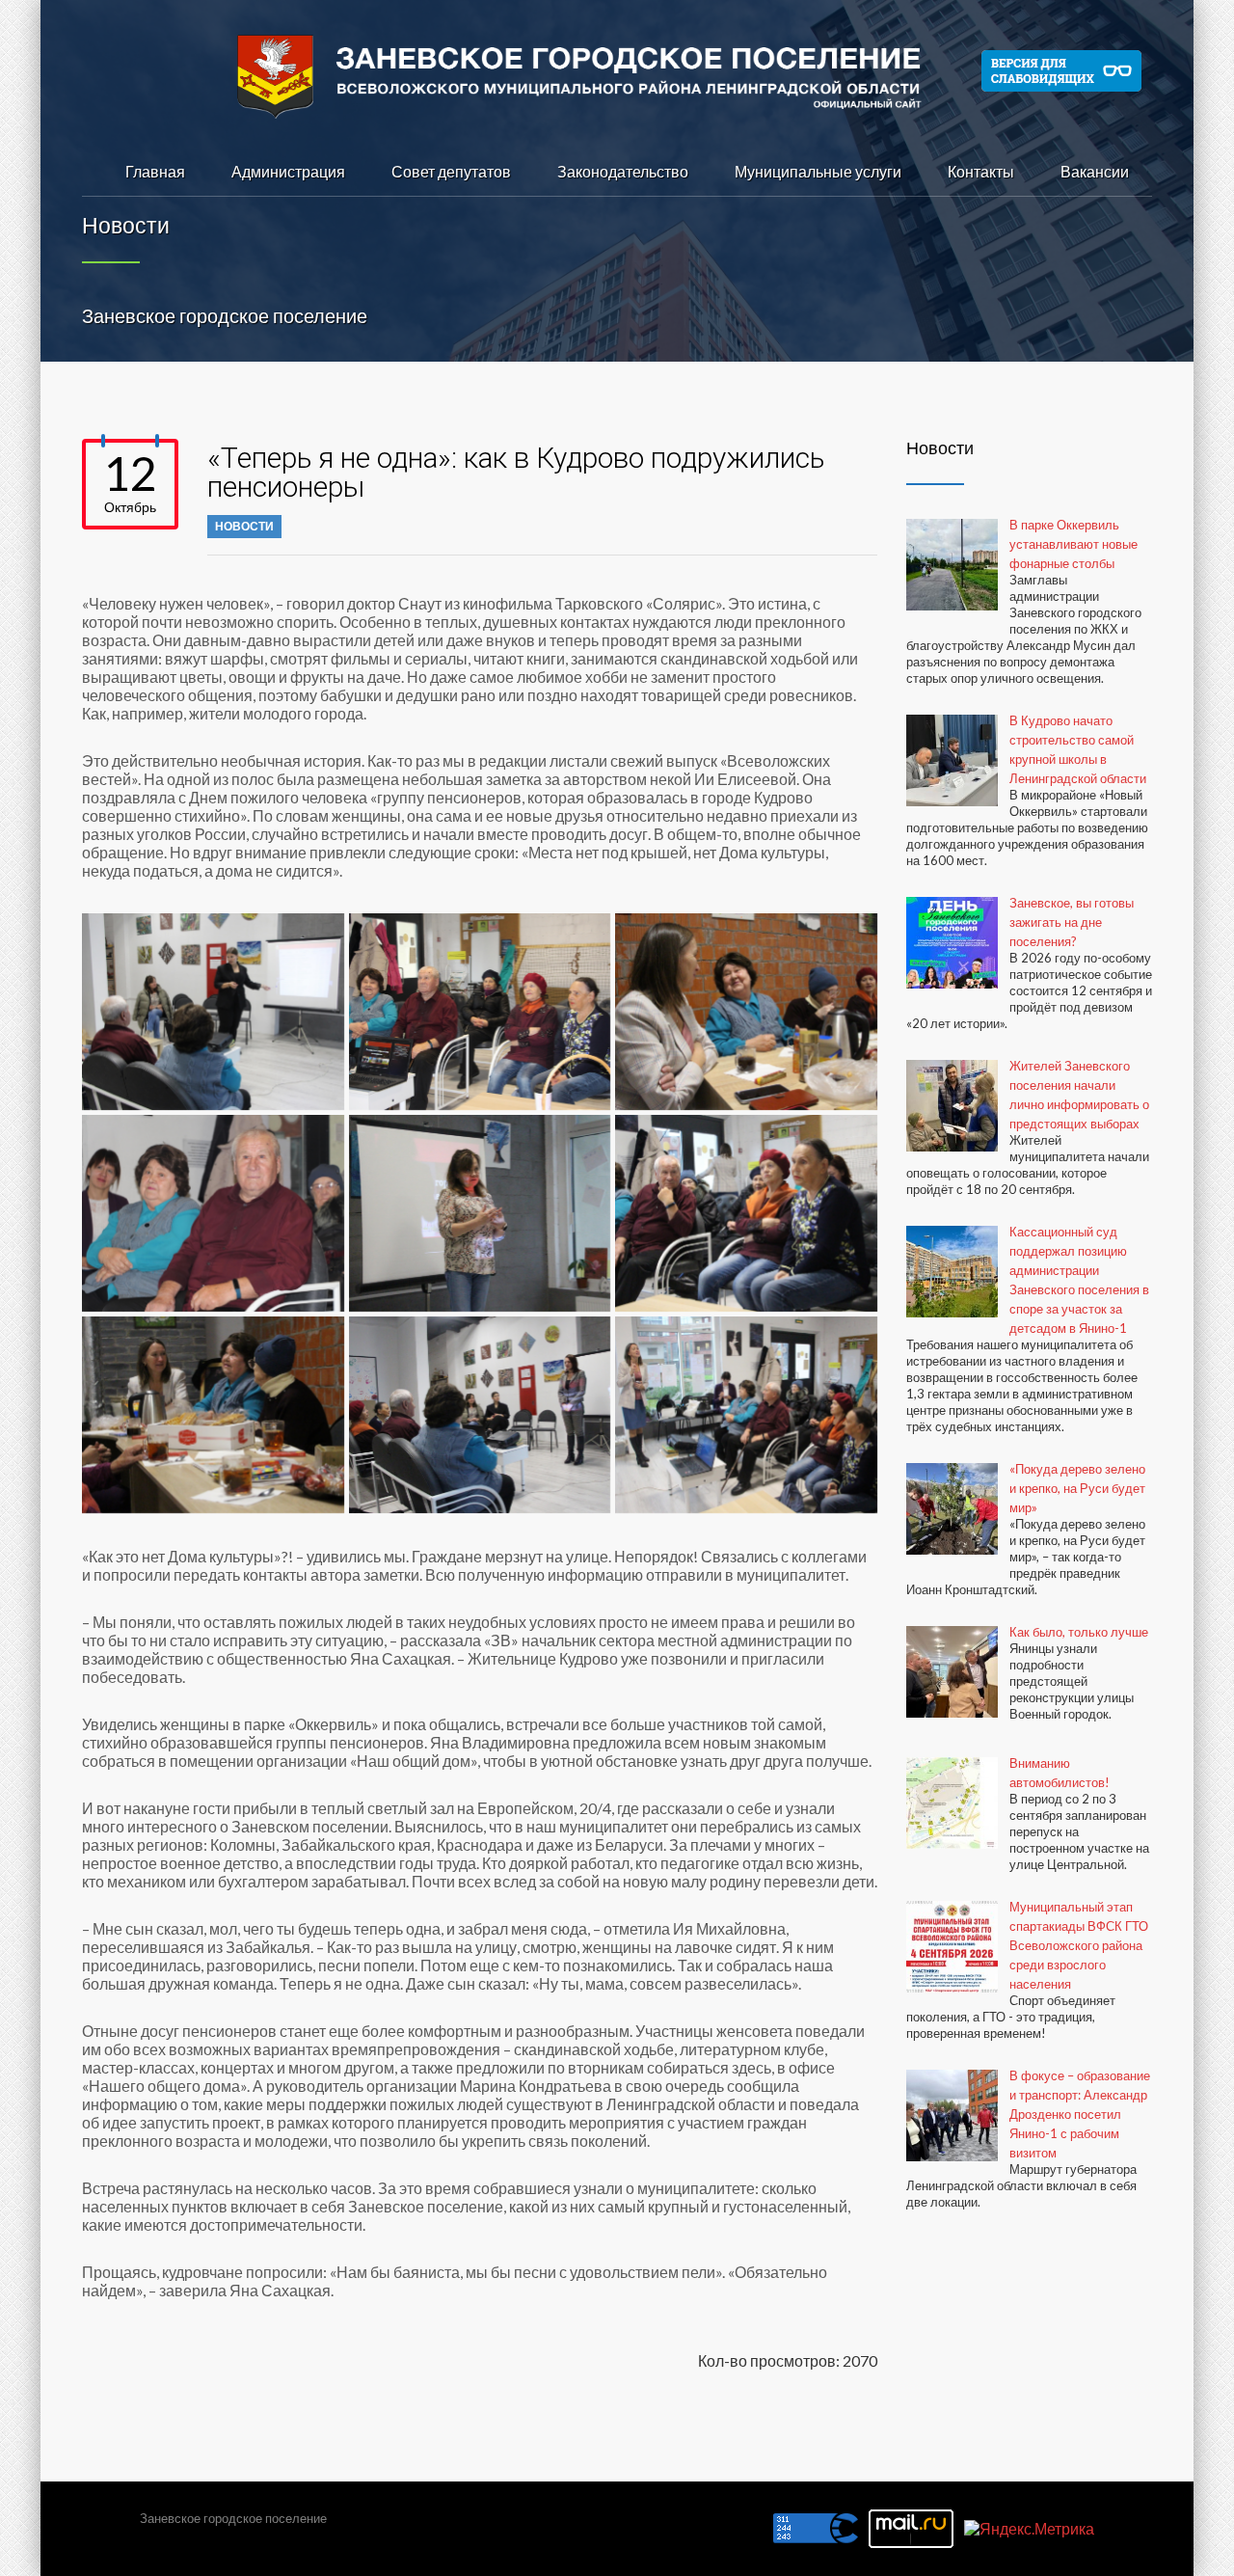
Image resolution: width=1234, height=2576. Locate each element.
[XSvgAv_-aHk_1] (746, 1415)
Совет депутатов (451, 171)
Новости (244, 526)
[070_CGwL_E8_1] (480, 1012)
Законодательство (623, 171)
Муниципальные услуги (818, 171)
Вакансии (1095, 171)
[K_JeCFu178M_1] (213, 1213)
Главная (155, 171)
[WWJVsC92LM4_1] (480, 1415)
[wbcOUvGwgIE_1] (213, 1415)
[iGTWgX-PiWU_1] (746, 1012)
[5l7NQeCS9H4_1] (213, 1012)
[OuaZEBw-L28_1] (746, 1213)
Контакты (981, 171)
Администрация (288, 171)
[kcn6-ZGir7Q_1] (480, 1213)
